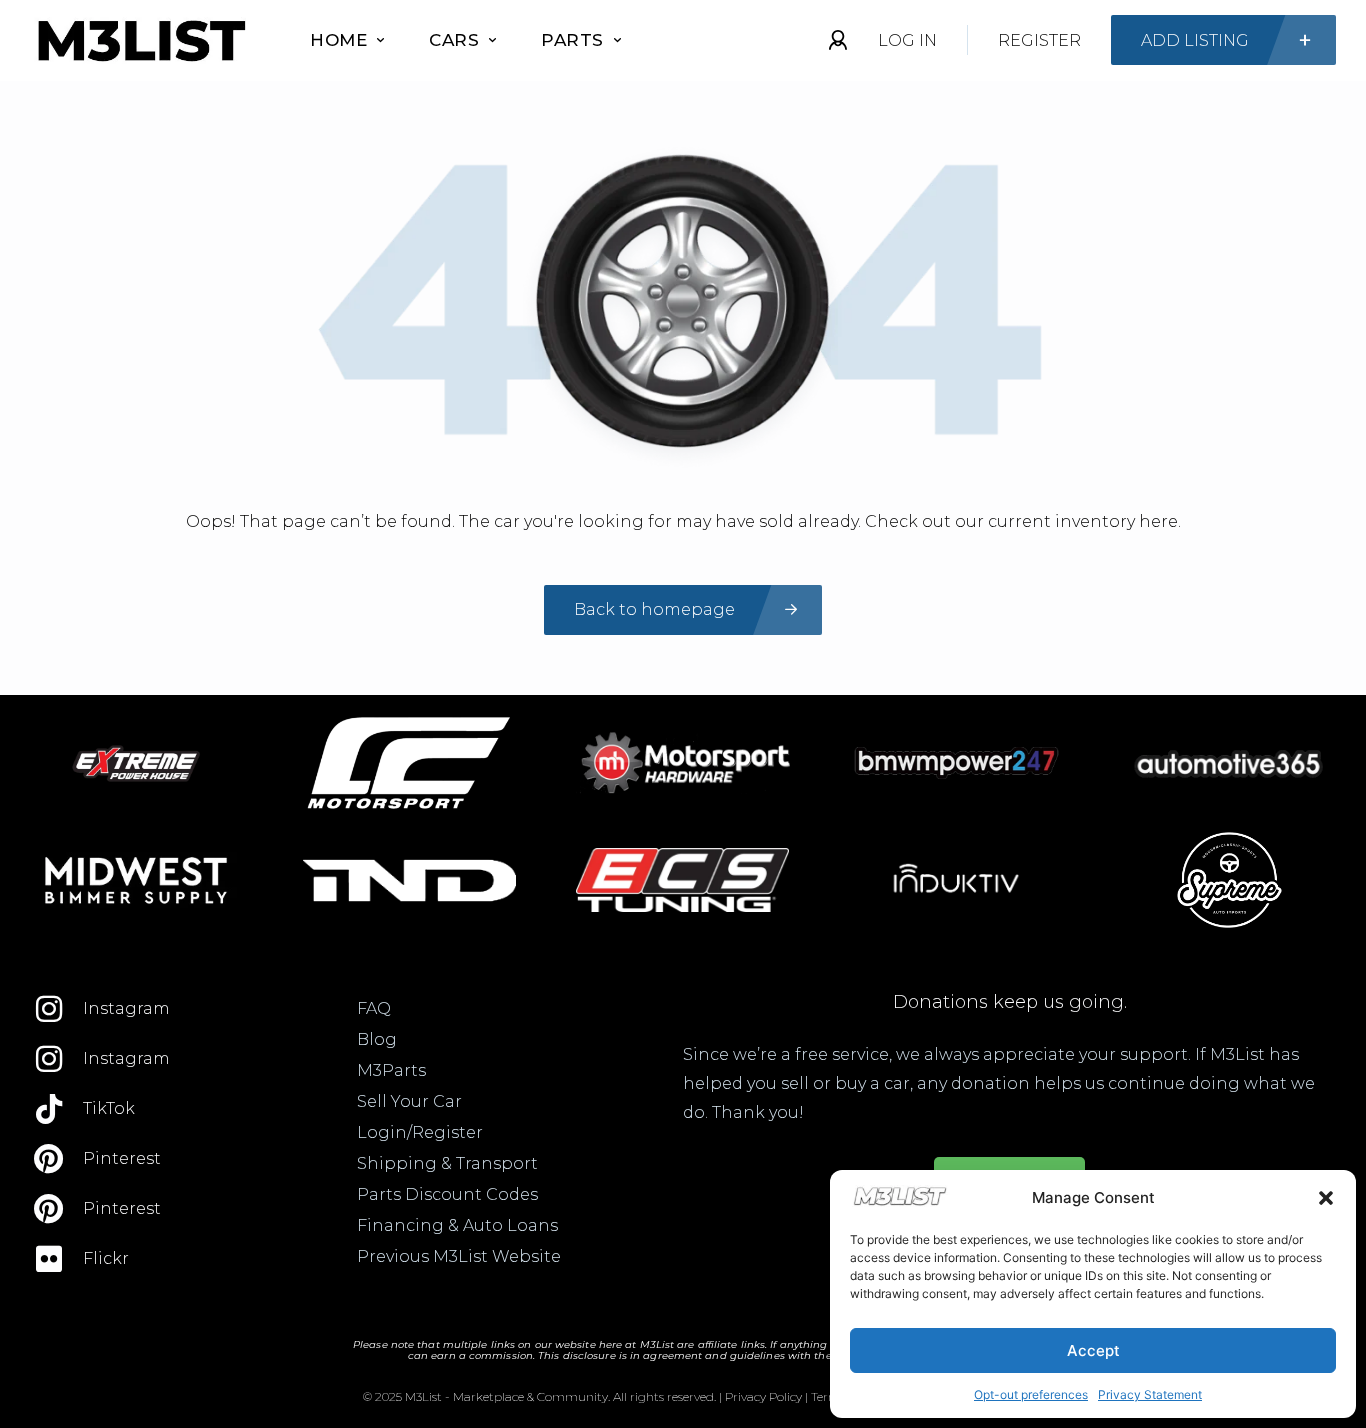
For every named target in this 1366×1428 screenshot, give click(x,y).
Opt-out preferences (1031, 1394)
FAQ (374, 1008)
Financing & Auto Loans (457, 1225)
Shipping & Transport (447, 1163)
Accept (1093, 1350)
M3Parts (391, 1070)
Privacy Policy (763, 1396)
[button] (1326, 1198)
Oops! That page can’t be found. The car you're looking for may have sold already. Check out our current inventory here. (683, 521)
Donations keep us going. (1010, 1002)
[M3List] (140, 40)
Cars (454, 40)
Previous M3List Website (459, 1256)
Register (1039, 40)
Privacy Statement (1150, 1394)
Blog (377, 1039)
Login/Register (420, 1132)
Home (338, 40)
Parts (572, 40)
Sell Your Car (409, 1101)
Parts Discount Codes (447, 1194)
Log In (907, 40)
